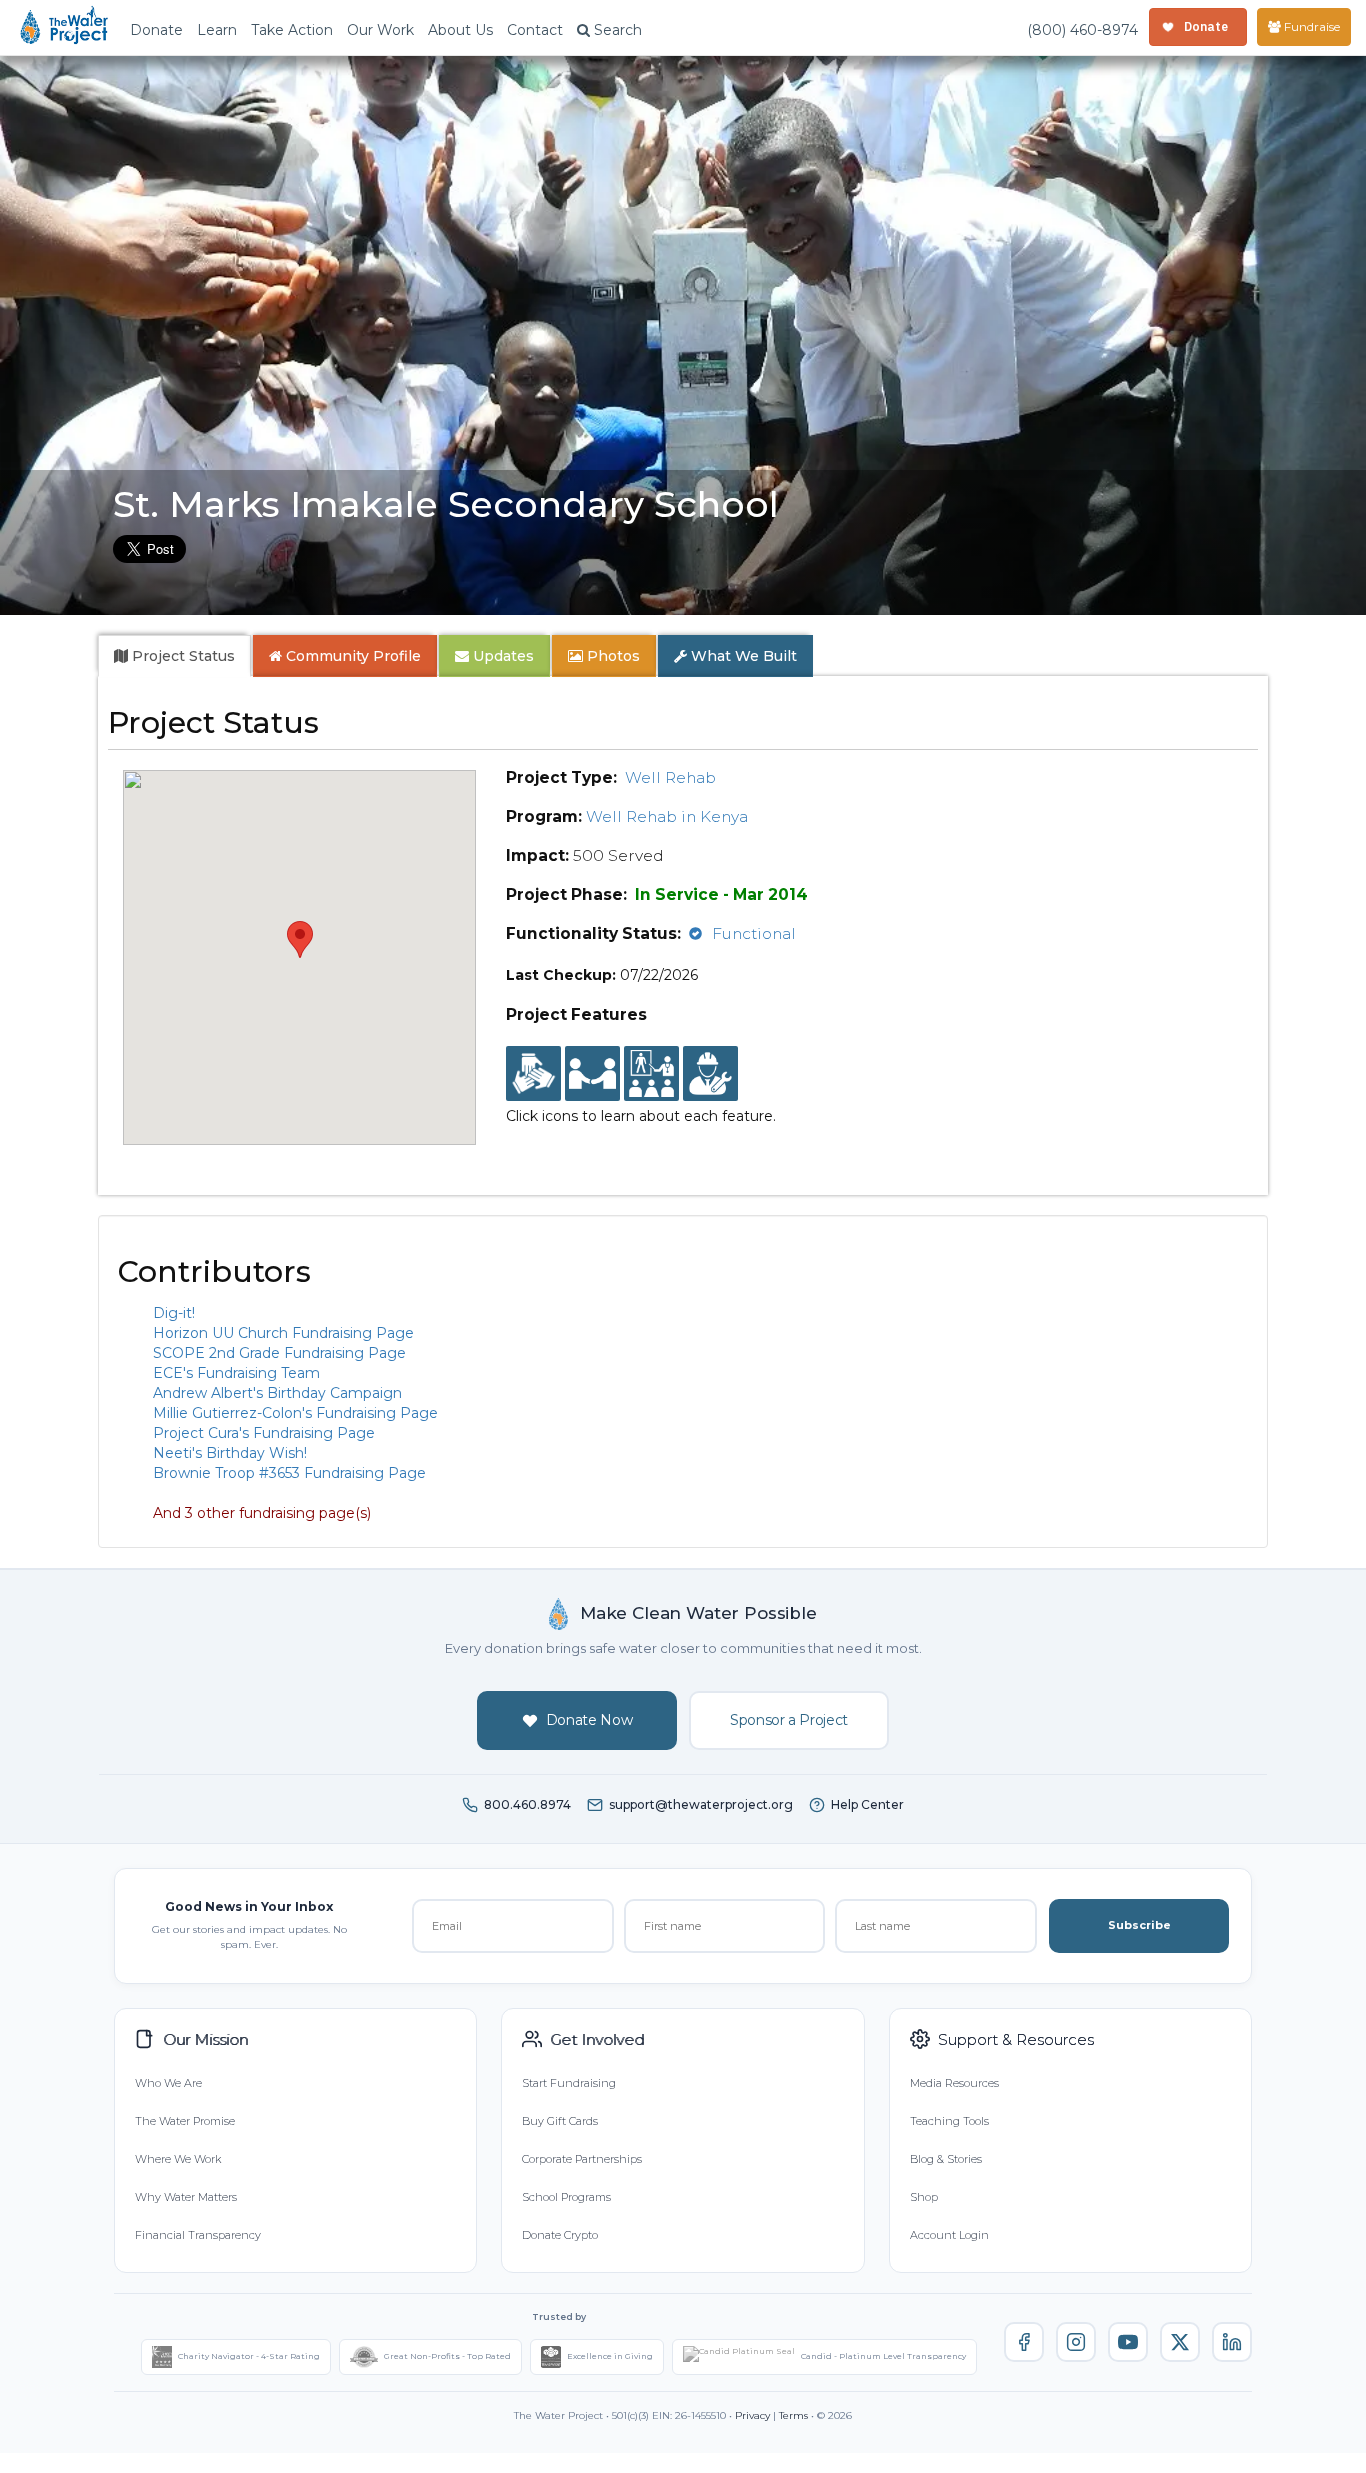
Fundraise (1310, 26)
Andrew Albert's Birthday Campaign (277, 1393)
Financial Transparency (198, 2235)
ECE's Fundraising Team (236, 1373)
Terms (793, 2415)
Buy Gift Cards (560, 2121)
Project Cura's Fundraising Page (264, 1433)
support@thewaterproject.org (701, 1804)
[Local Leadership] (533, 1074)
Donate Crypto (560, 2235)
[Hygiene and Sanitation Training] (651, 1074)
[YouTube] (1128, 2342)
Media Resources (954, 2083)
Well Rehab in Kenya (667, 816)
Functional (754, 933)
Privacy (752, 2415)
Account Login (949, 2235)
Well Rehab (670, 777)
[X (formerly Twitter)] (1180, 2342)
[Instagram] (1076, 2342)
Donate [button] (156, 30)
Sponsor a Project (789, 1720)
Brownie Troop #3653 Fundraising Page (289, 1473)
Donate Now (589, 1720)
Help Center (867, 1804)
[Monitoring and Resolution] (710, 1074)
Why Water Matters (186, 2197)
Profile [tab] (353, 656)
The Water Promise (185, 2121)
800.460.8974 (527, 1804)
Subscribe (1139, 1925)
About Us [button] (460, 30)
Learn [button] (217, 30)
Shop (924, 2197)
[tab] (174, 656)
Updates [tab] (501, 656)
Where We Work (178, 2159)
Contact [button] (535, 30)
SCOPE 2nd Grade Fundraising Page (279, 1353)
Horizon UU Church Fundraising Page (283, 1333)
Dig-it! (174, 1313)
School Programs (566, 2197)
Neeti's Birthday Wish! (230, 1453)
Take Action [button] (292, 30)
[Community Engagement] (592, 1074)
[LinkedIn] (1232, 2342)
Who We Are (168, 2083)
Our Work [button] (380, 30)
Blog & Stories (946, 2159)
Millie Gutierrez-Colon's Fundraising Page (295, 1413)
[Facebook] (1024, 2342)
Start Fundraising (569, 2083)
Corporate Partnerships (582, 2159)
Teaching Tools (949, 2121)
